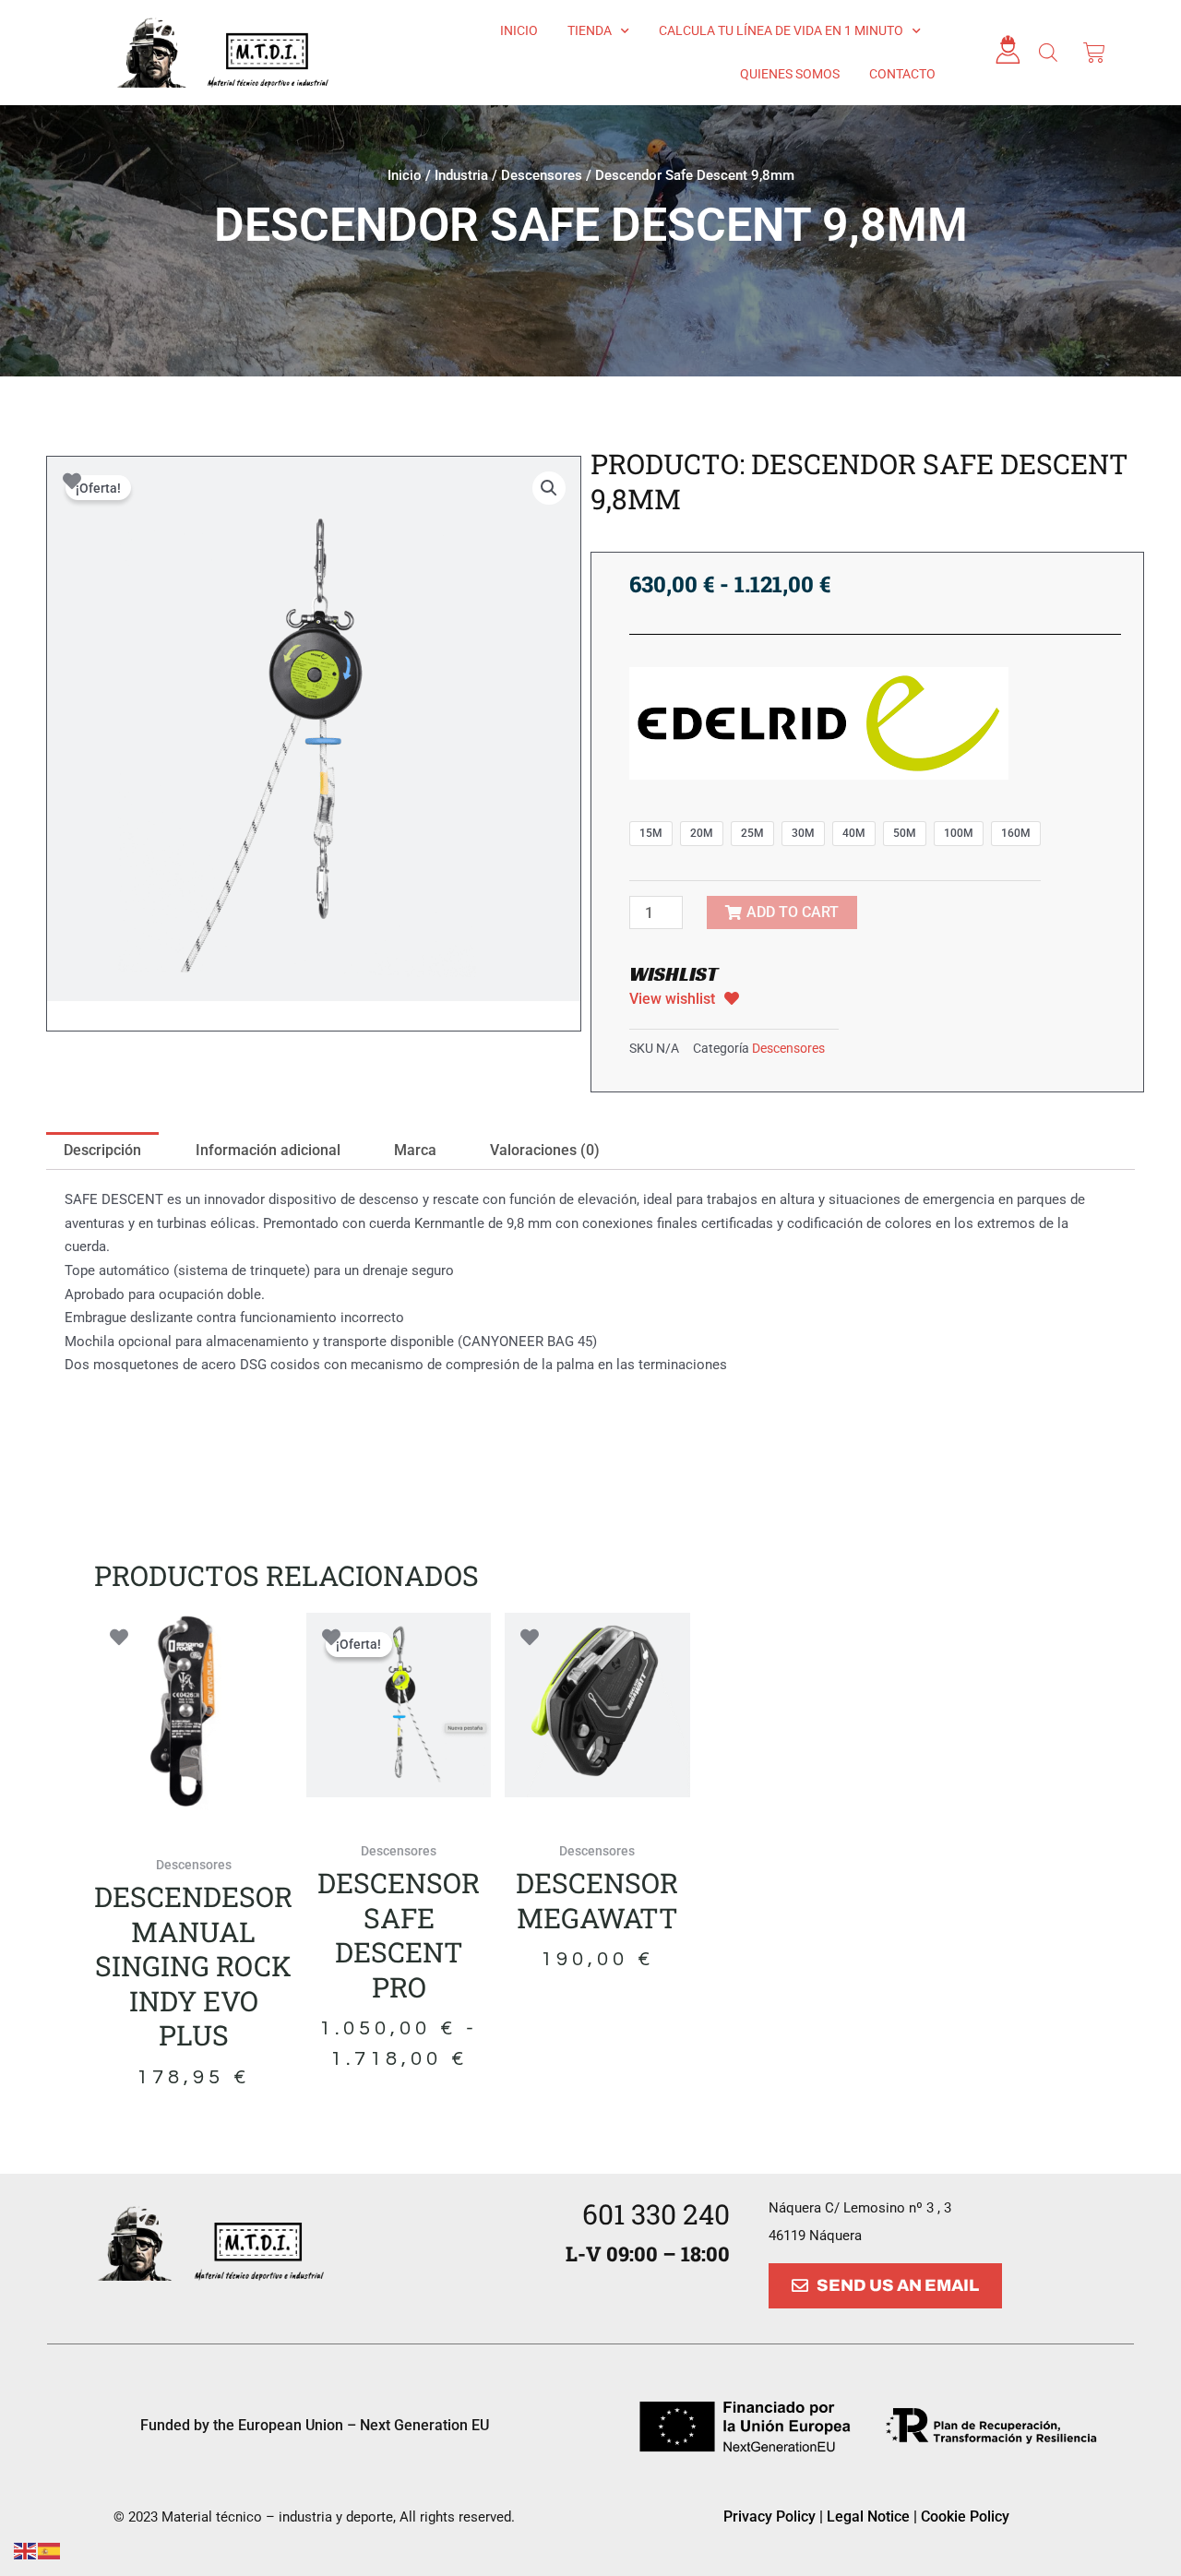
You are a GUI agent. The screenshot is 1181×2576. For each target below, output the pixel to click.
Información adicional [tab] (268, 1150)
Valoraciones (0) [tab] (545, 1150)
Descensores (542, 175)
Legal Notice (870, 2516)
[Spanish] (50, 2550)
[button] (549, 488)
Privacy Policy (769, 2516)
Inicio (519, 30)
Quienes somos (790, 74)
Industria (461, 175)
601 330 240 (656, 2214)
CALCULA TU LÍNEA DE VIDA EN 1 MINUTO (781, 30)
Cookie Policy (965, 2516)
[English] (26, 2550)
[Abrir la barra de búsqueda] (1048, 53)
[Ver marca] (819, 722)
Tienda (590, 30)
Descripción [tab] (102, 1150)
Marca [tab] (415, 1150)
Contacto (902, 74)
